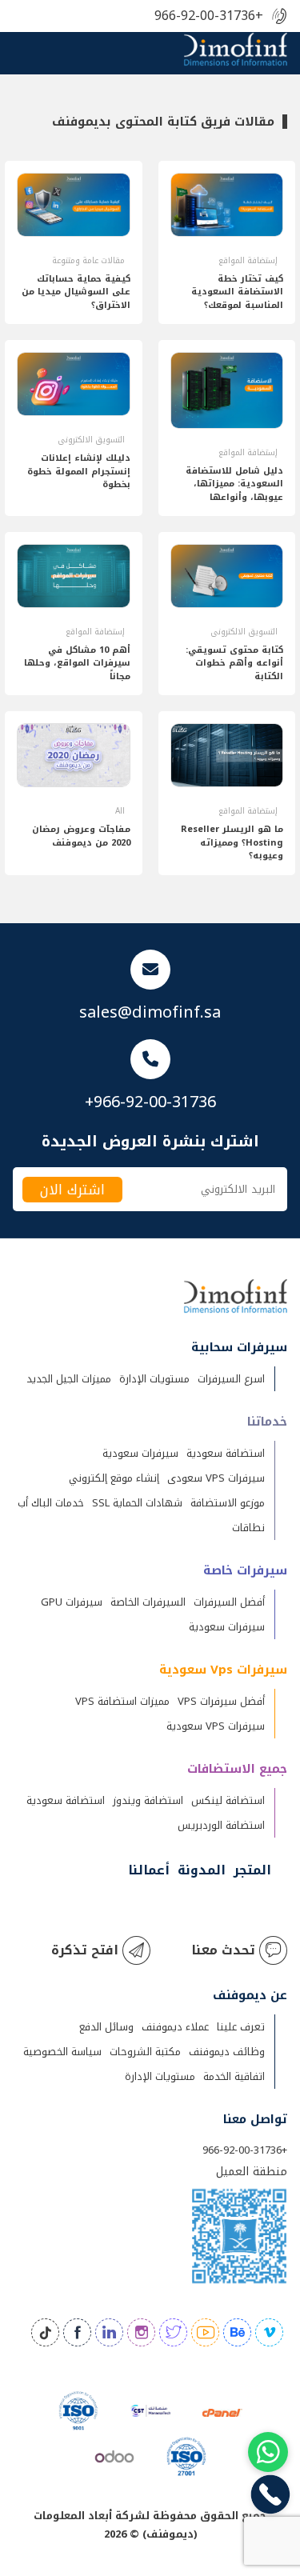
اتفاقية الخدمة (234, 2076)
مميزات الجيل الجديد (69, 1379)
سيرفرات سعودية (140, 1453)
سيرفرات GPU (72, 1602)
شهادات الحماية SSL (137, 1503)
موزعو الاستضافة (228, 1503)
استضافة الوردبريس (221, 1825)
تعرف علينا (241, 2027)
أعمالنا (149, 1870)
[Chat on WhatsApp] (268, 2452)
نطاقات (248, 1528)
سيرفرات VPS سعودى (216, 1478)
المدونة (202, 1870)
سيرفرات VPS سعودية (216, 1726)
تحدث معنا (223, 1950)
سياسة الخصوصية (62, 2052)
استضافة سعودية (226, 1453)
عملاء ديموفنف (175, 2027)
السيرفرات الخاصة (148, 1602)
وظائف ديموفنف (227, 2052)
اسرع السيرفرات (231, 1379)
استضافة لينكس (228, 1800)
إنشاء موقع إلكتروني (114, 1478)
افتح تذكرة (85, 1950)
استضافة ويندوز (148, 1800)
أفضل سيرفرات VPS (221, 1701)
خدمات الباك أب (51, 1503)
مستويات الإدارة (154, 1379)
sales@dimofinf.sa (150, 1012)
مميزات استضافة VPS (122, 1701)
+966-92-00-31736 (209, 16)
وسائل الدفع (106, 2027)
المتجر (252, 1870)
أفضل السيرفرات (229, 1602)
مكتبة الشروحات (145, 2052)
